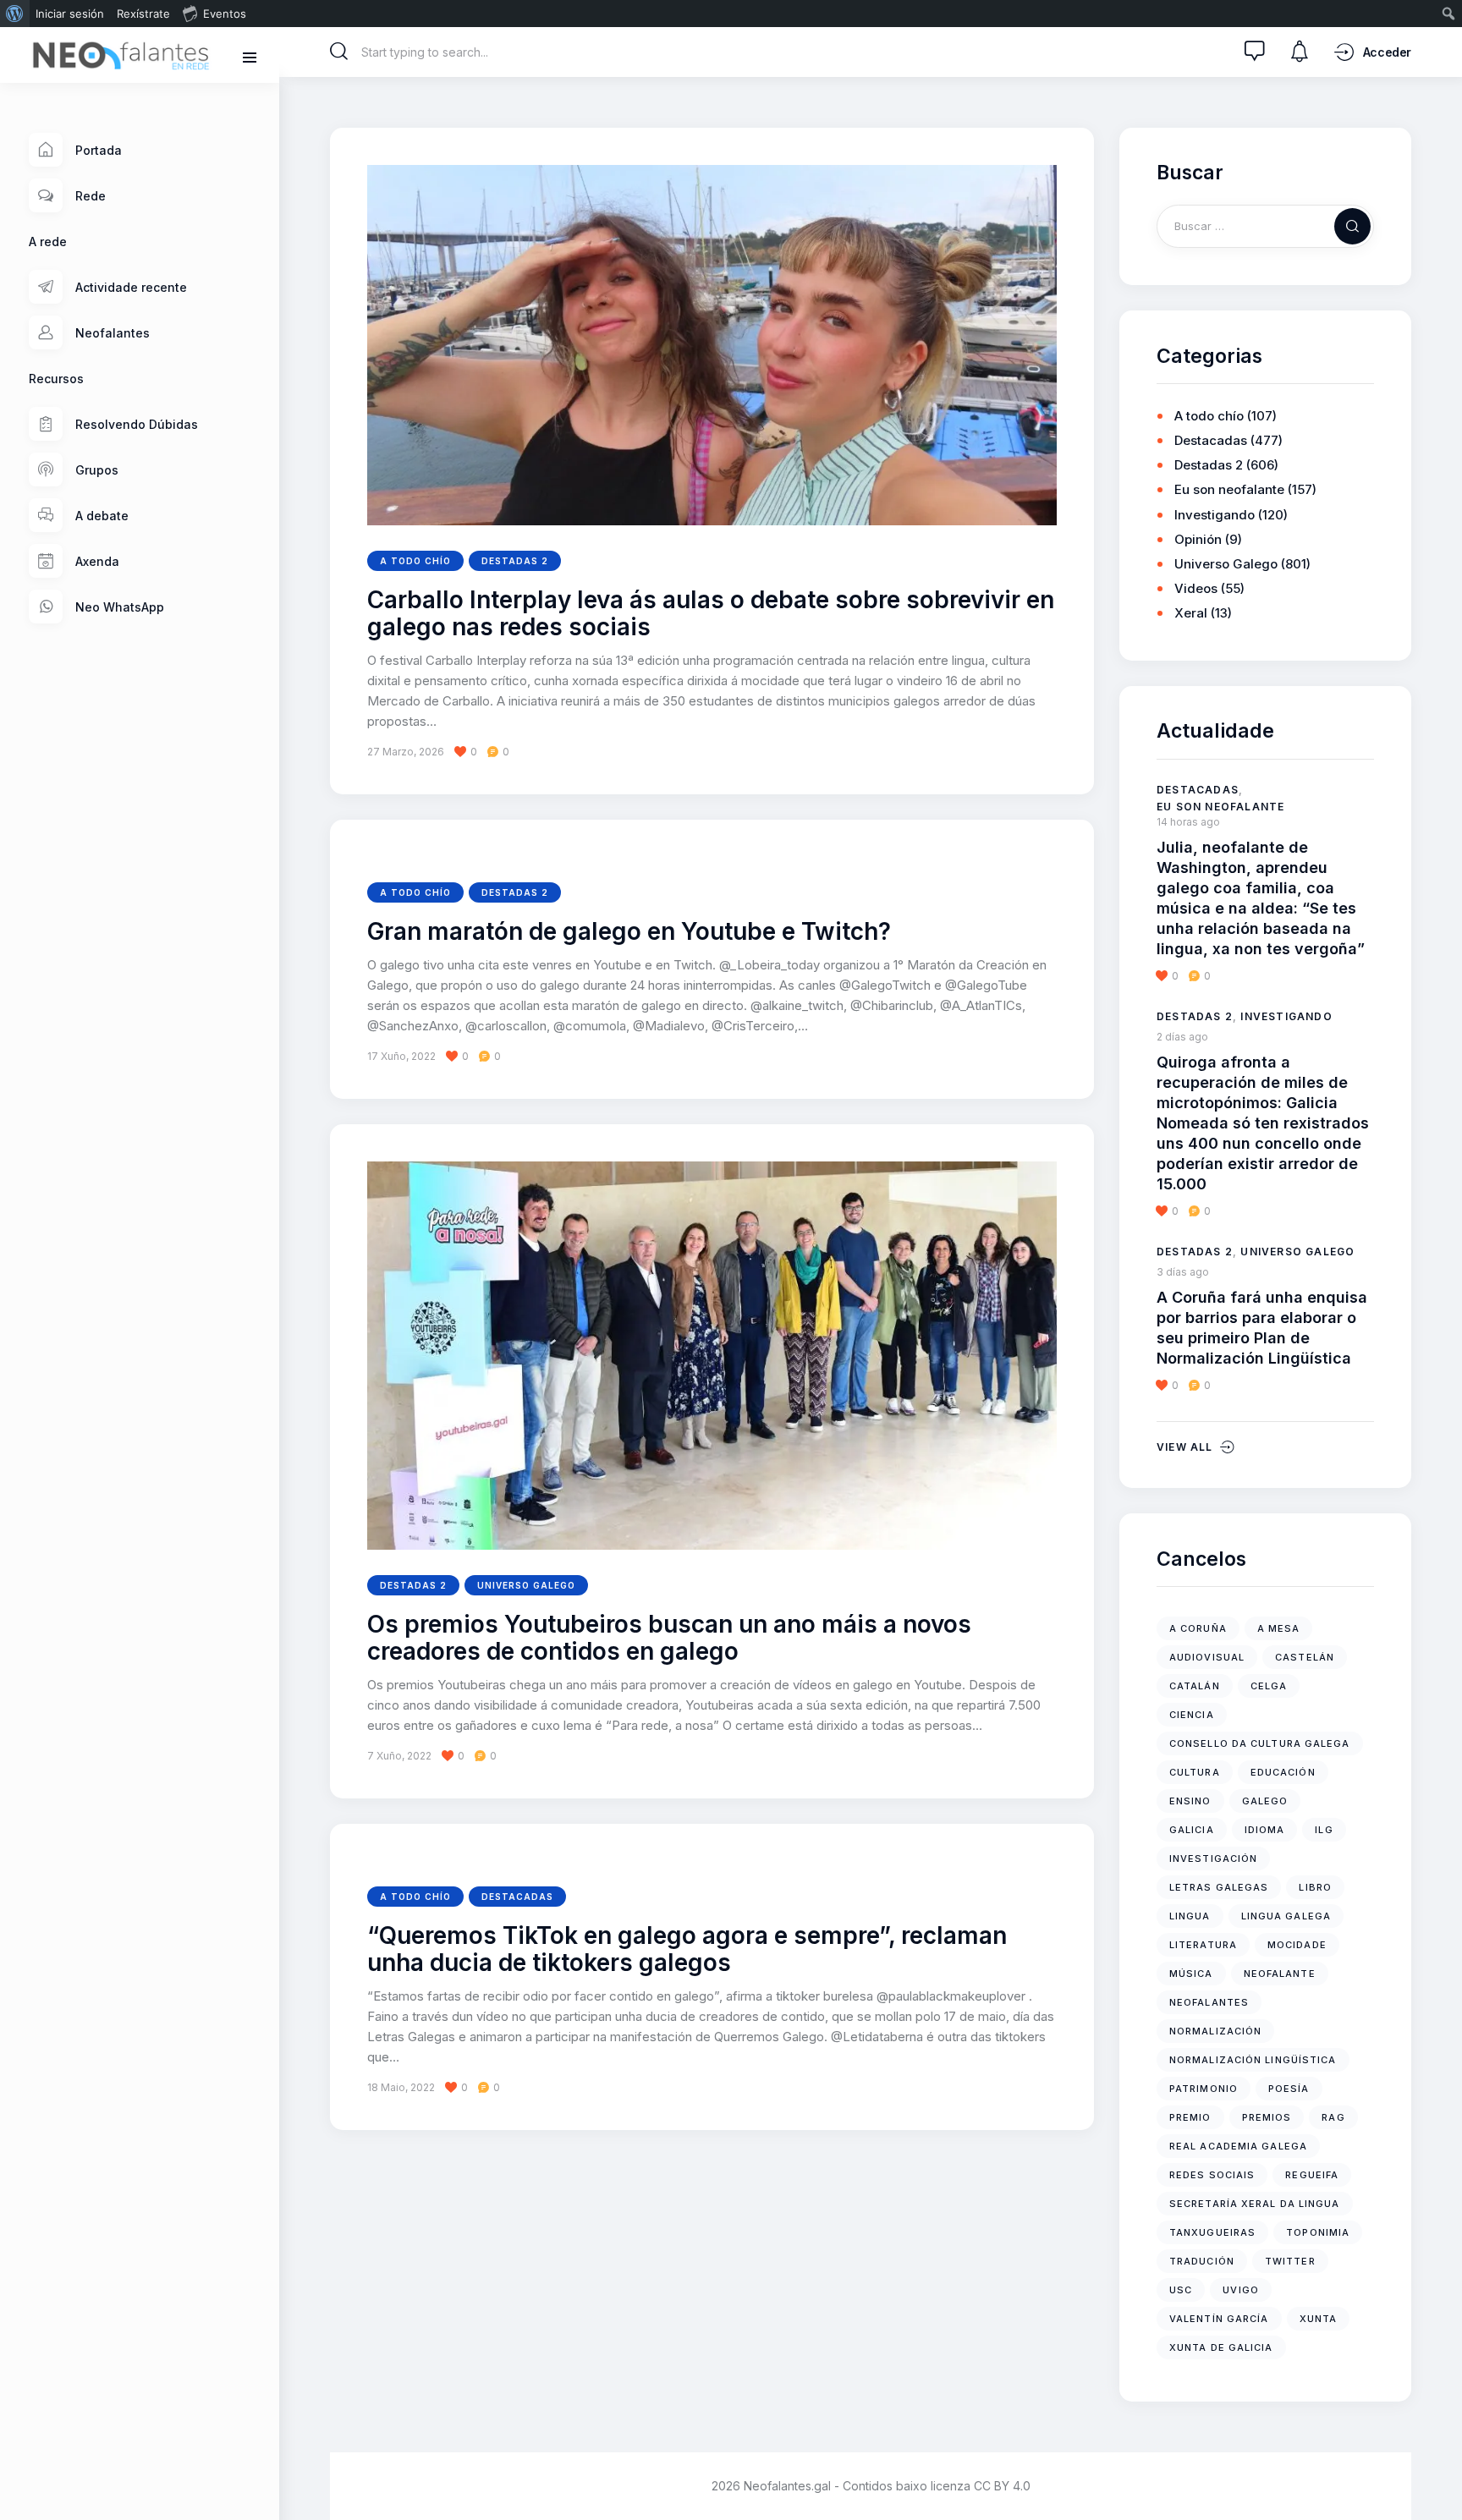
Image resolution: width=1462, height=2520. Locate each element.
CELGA (1269, 1686)
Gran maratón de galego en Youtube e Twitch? (629, 932)
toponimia (1318, 2232)
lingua (1190, 1916)
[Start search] (339, 52)
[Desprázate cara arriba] (1437, 2476)
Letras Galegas (1219, 1887)
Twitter (1290, 2261)
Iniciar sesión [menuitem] (70, 14)
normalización (1215, 2031)
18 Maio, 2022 (401, 2087)
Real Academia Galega (1238, 2146)
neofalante (1280, 1974)
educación (1283, 1772)
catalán (1195, 1686)
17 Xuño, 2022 (401, 1056)
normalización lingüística (1253, 2060)
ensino (1190, 1801)
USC (1181, 2290)
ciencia (1192, 1715)
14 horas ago (1188, 822)
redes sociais (1212, 2175)
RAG (1333, 2117)
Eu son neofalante (1229, 489)
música (1191, 1974)
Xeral (1191, 613)
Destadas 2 (515, 561)
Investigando (1215, 515)
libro (1315, 1887)
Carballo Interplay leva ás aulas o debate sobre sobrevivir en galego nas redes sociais (711, 614)
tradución (1202, 2261)
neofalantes (1209, 2002)
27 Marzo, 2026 (406, 752)
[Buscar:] (1265, 225)
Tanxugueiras (1212, 2232)
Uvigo (1241, 2290)
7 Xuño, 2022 (399, 1756)
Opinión (1198, 539)
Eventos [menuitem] (225, 14)
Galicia (1192, 1830)
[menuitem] (15, 14)
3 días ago (1183, 1272)
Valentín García (1219, 2319)
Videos (1196, 588)
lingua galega (1286, 1916)
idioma (1265, 1830)
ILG (1324, 1830)
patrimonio (1204, 2089)
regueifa (1312, 2175)
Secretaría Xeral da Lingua (1255, 2204)
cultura (1195, 1772)
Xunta (1319, 2319)
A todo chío (415, 561)
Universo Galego (526, 1585)
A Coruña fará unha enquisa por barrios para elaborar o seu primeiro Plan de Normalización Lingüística (1262, 1328)
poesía (1289, 2089)
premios (1267, 2117)
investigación (1213, 1858)
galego (1265, 1801)
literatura (1203, 1945)
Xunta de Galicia (1221, 2347)
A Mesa (1279, 1628)
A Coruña (1198, 1628)
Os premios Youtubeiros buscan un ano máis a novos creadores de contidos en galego (669, 1639)
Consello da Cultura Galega (1260, 1743)
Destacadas (517, 1897)
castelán (1305, 1657)
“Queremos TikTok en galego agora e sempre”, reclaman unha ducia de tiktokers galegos (687, 1950)
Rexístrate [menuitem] (143, 14)
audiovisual (1207, 1657)
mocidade (1297, 1945)
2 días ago (1182, 1037)
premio (1190, 2117)
